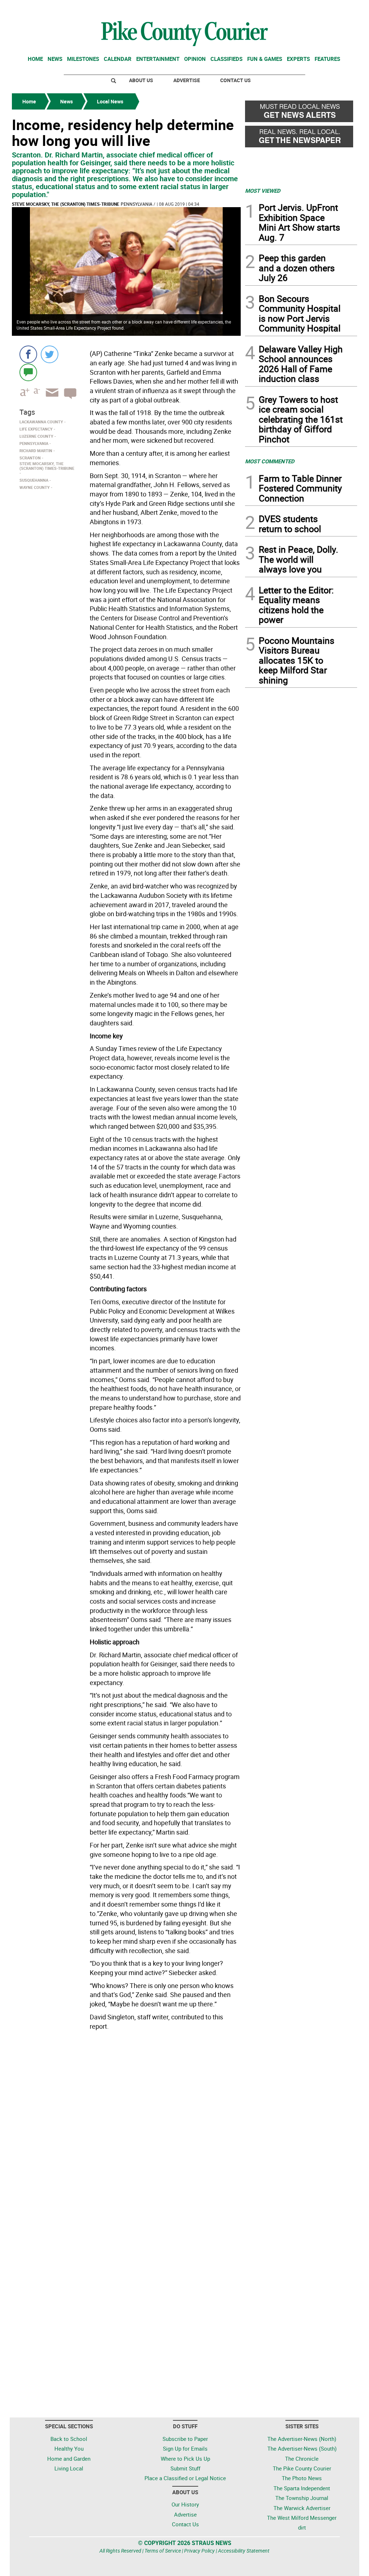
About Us (141, 80)
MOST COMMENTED (270, 461)
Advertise (187, 80)
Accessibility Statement (244, 2551)
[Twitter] (50, 354)
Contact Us (235, 80)
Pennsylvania (137, 204)
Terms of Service (163, 2551)
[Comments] (28, 372)
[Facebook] (28, 354)
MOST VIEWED (263, 191)
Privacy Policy (199, 2551)
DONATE (340, 8)
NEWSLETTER (299, 8)
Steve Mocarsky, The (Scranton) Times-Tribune (66, 204)
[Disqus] (126, 2132)
